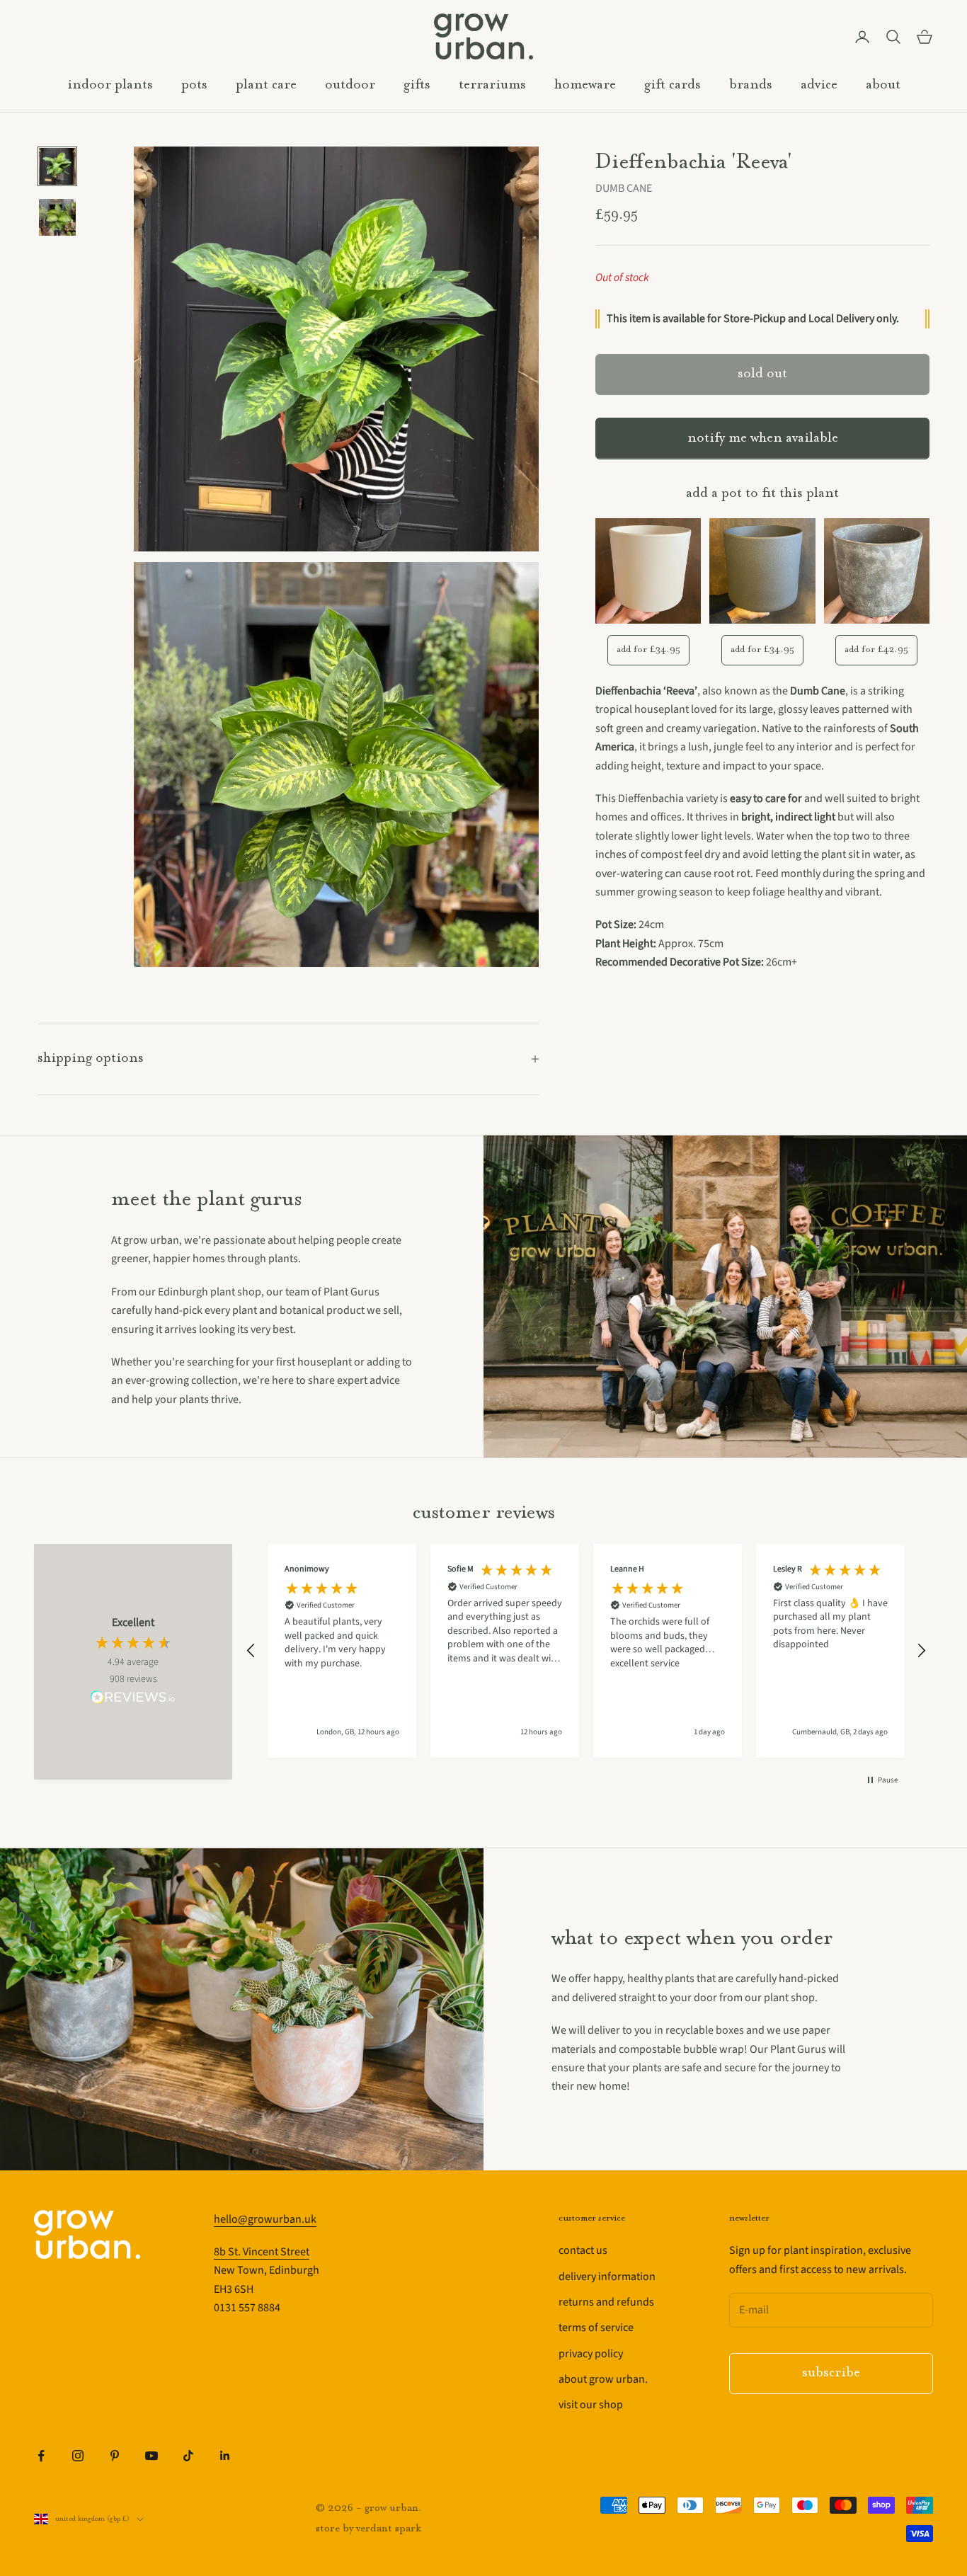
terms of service (596, 2328)
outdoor (350, 85)
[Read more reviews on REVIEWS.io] (133, 1700)
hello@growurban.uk (265, 2219)
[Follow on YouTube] (151, 2456)
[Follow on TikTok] (188, 2456)
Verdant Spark (389, 2529)
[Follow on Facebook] (41, 2456)
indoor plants (110, 85)
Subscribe (831, 2373)
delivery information (607, 2277)
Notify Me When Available (763, 439)
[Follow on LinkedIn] (225, 2456)
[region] (586, 1651)
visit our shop (591, 2405)
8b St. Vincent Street (262, 2252)
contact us (583, 2250)
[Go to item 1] (57, 166)
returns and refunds (606, 2302)
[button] (251, 1651)
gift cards (673, 85)
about (883, 85)
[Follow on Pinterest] (115, 2456)
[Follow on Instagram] (78, 2456)
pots (194, 85)
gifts (417, 85)
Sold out (762, 375)
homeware (585, 85)
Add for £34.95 (648, 649)
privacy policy (591, 2354)
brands (751, 85)
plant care (266, 85)
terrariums (492, 85)
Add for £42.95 (876, 649)
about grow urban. (603, 2379)
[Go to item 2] (57, 217)
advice (819, 85)
